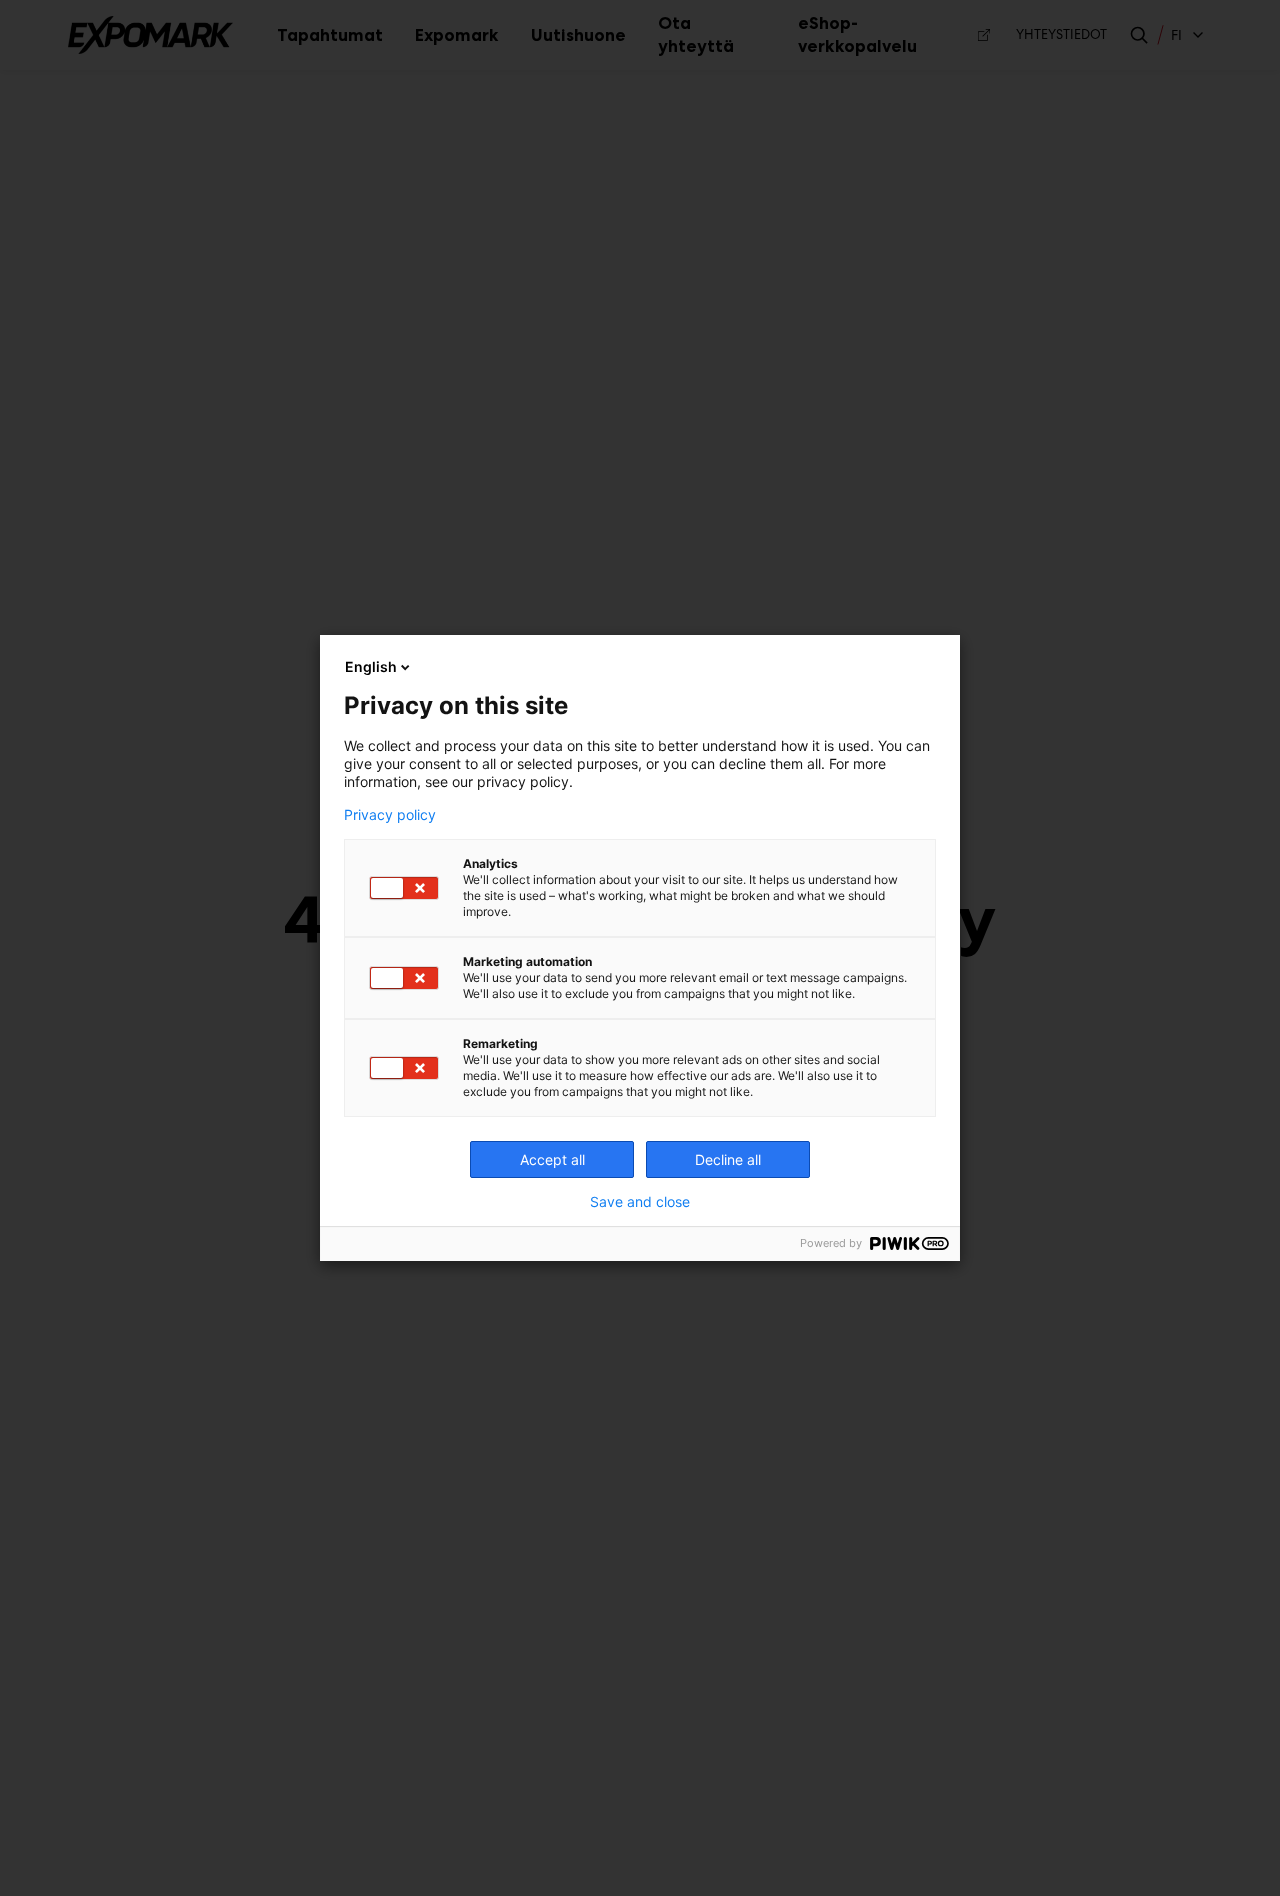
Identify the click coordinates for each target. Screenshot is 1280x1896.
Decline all (728, 1159)
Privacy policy (390, 815)
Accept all (552, 1159)
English (371, 666)
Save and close (640, 1202)
